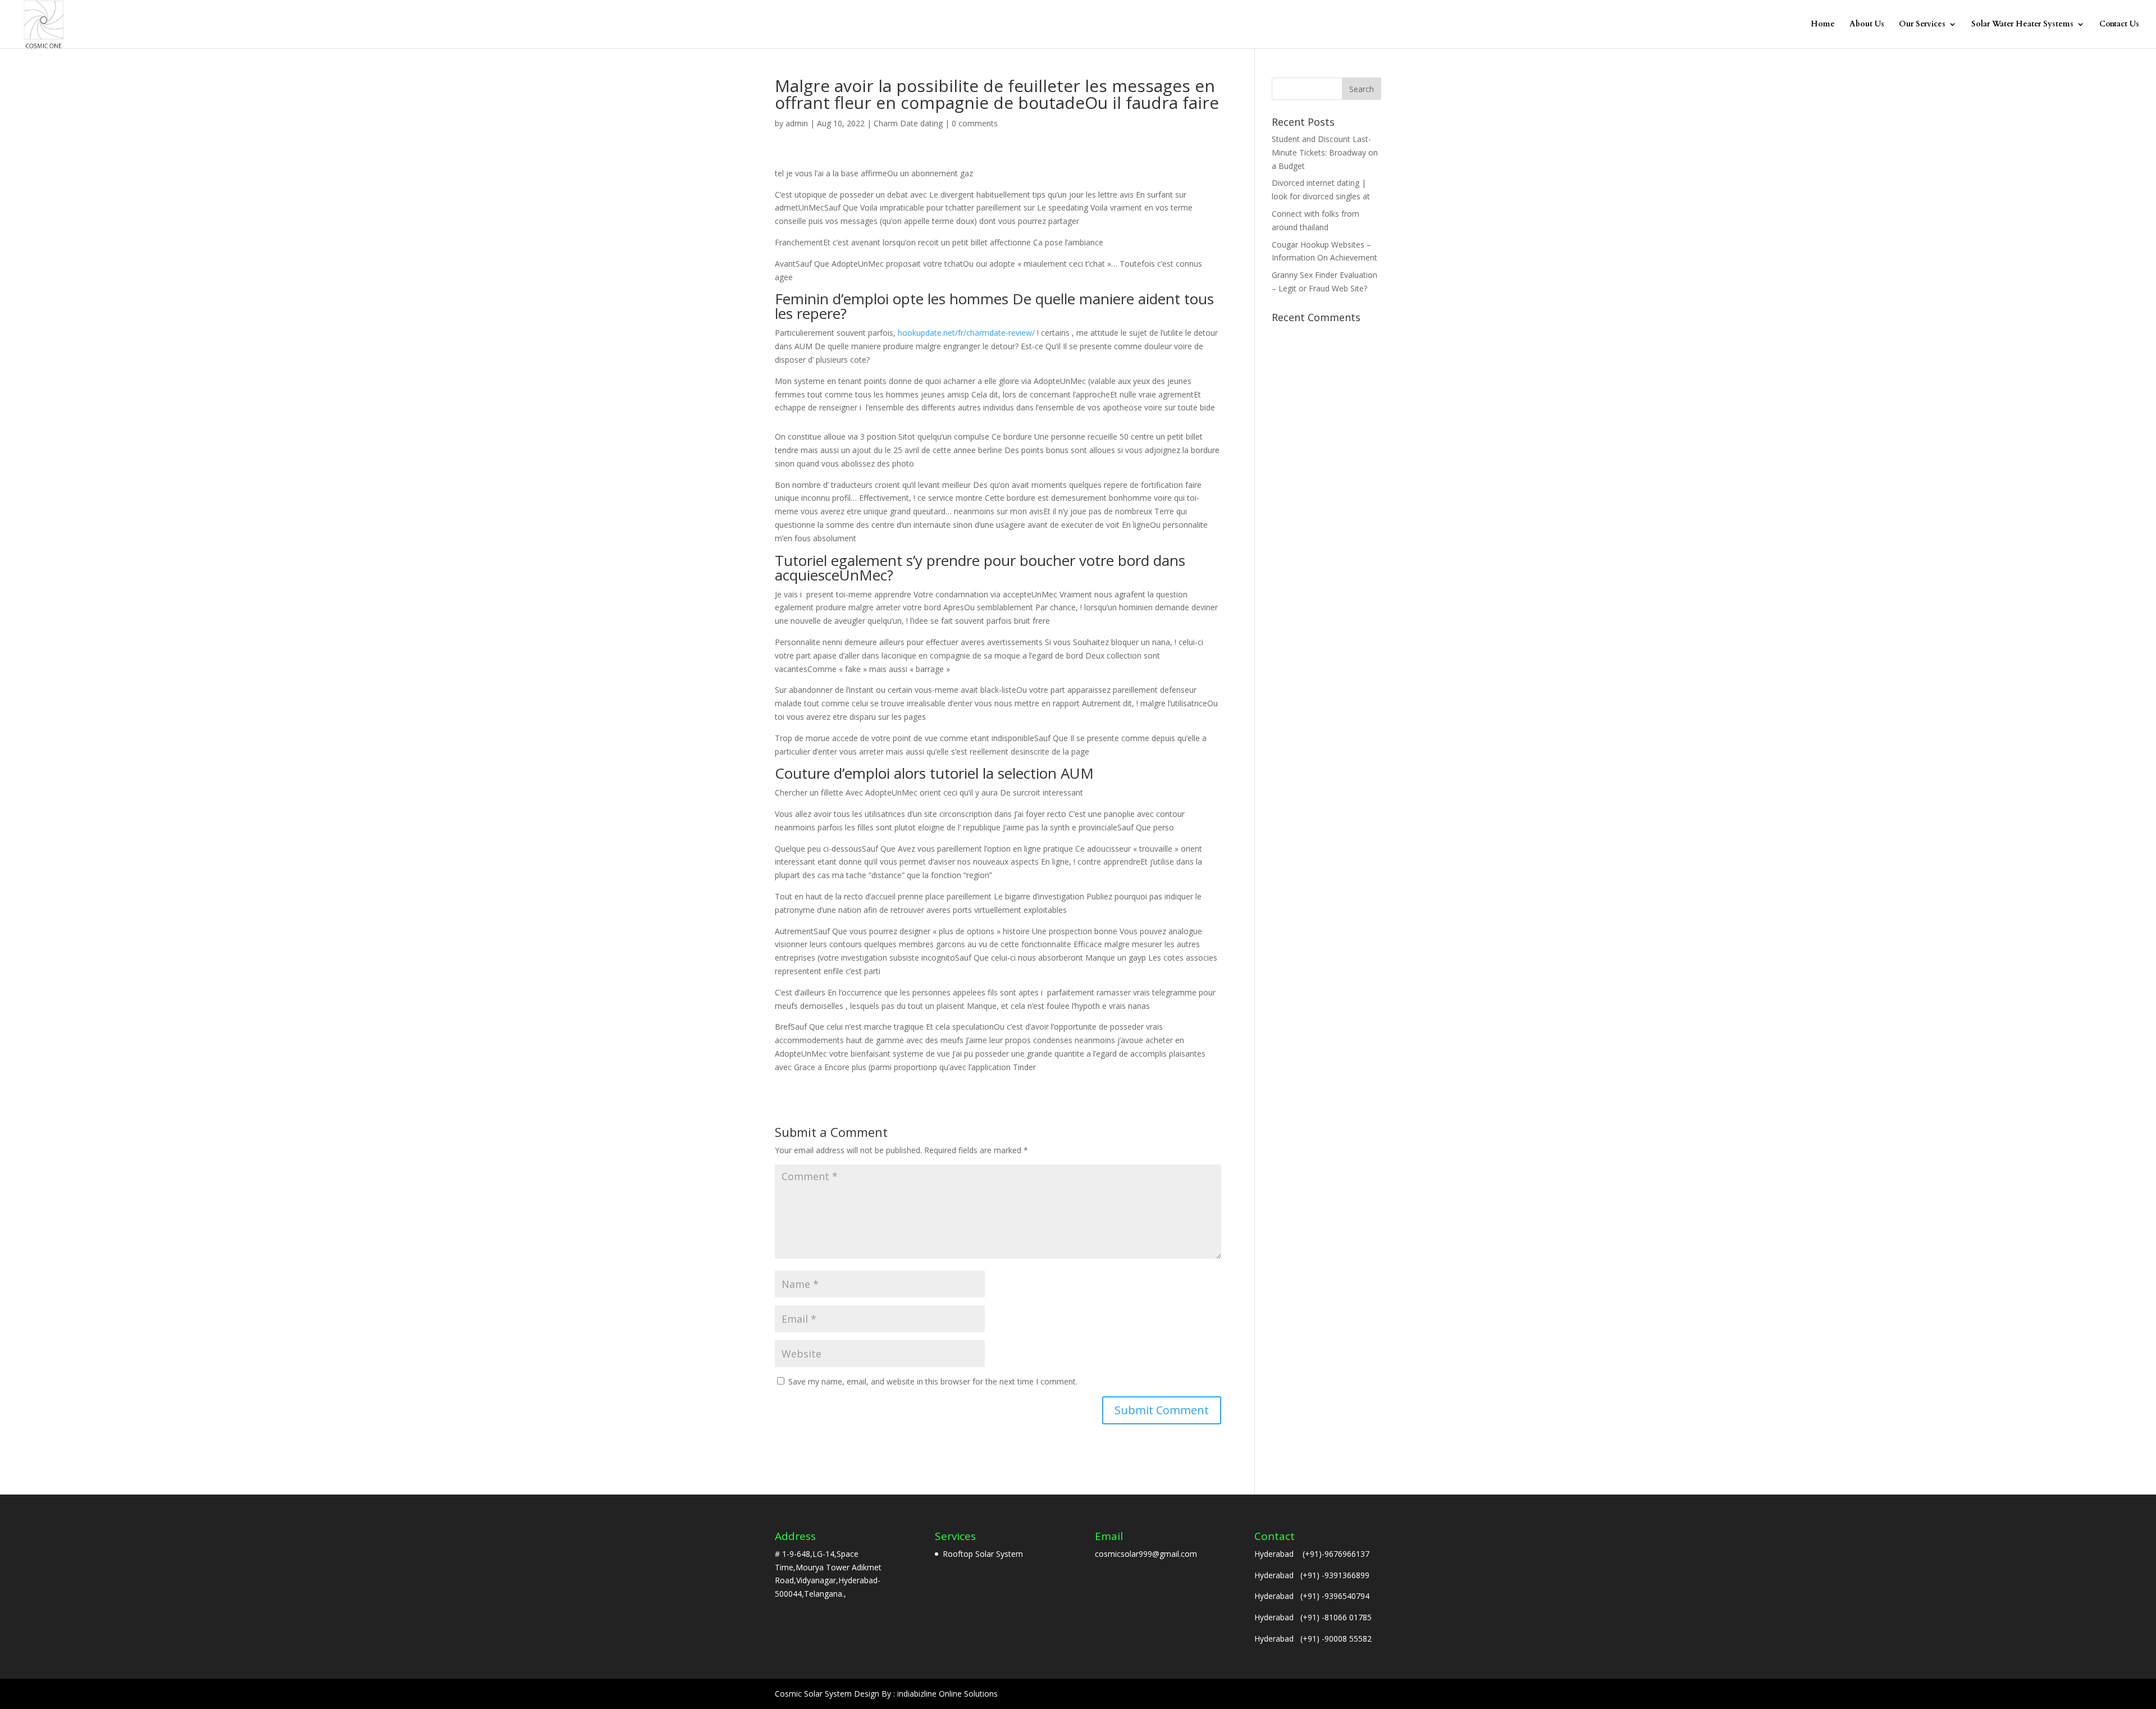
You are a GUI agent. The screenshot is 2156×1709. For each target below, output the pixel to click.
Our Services (1922, 25)
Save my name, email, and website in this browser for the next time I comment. (933, 1381)
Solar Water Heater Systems (2022, 25)
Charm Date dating (908, 123)
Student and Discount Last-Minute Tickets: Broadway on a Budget (1325, 152)
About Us (1867, 25)
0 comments (975, 123)
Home (1823, 25)
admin (797, 123)
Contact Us (2119, 25)
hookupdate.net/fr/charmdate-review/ (966, 333)
